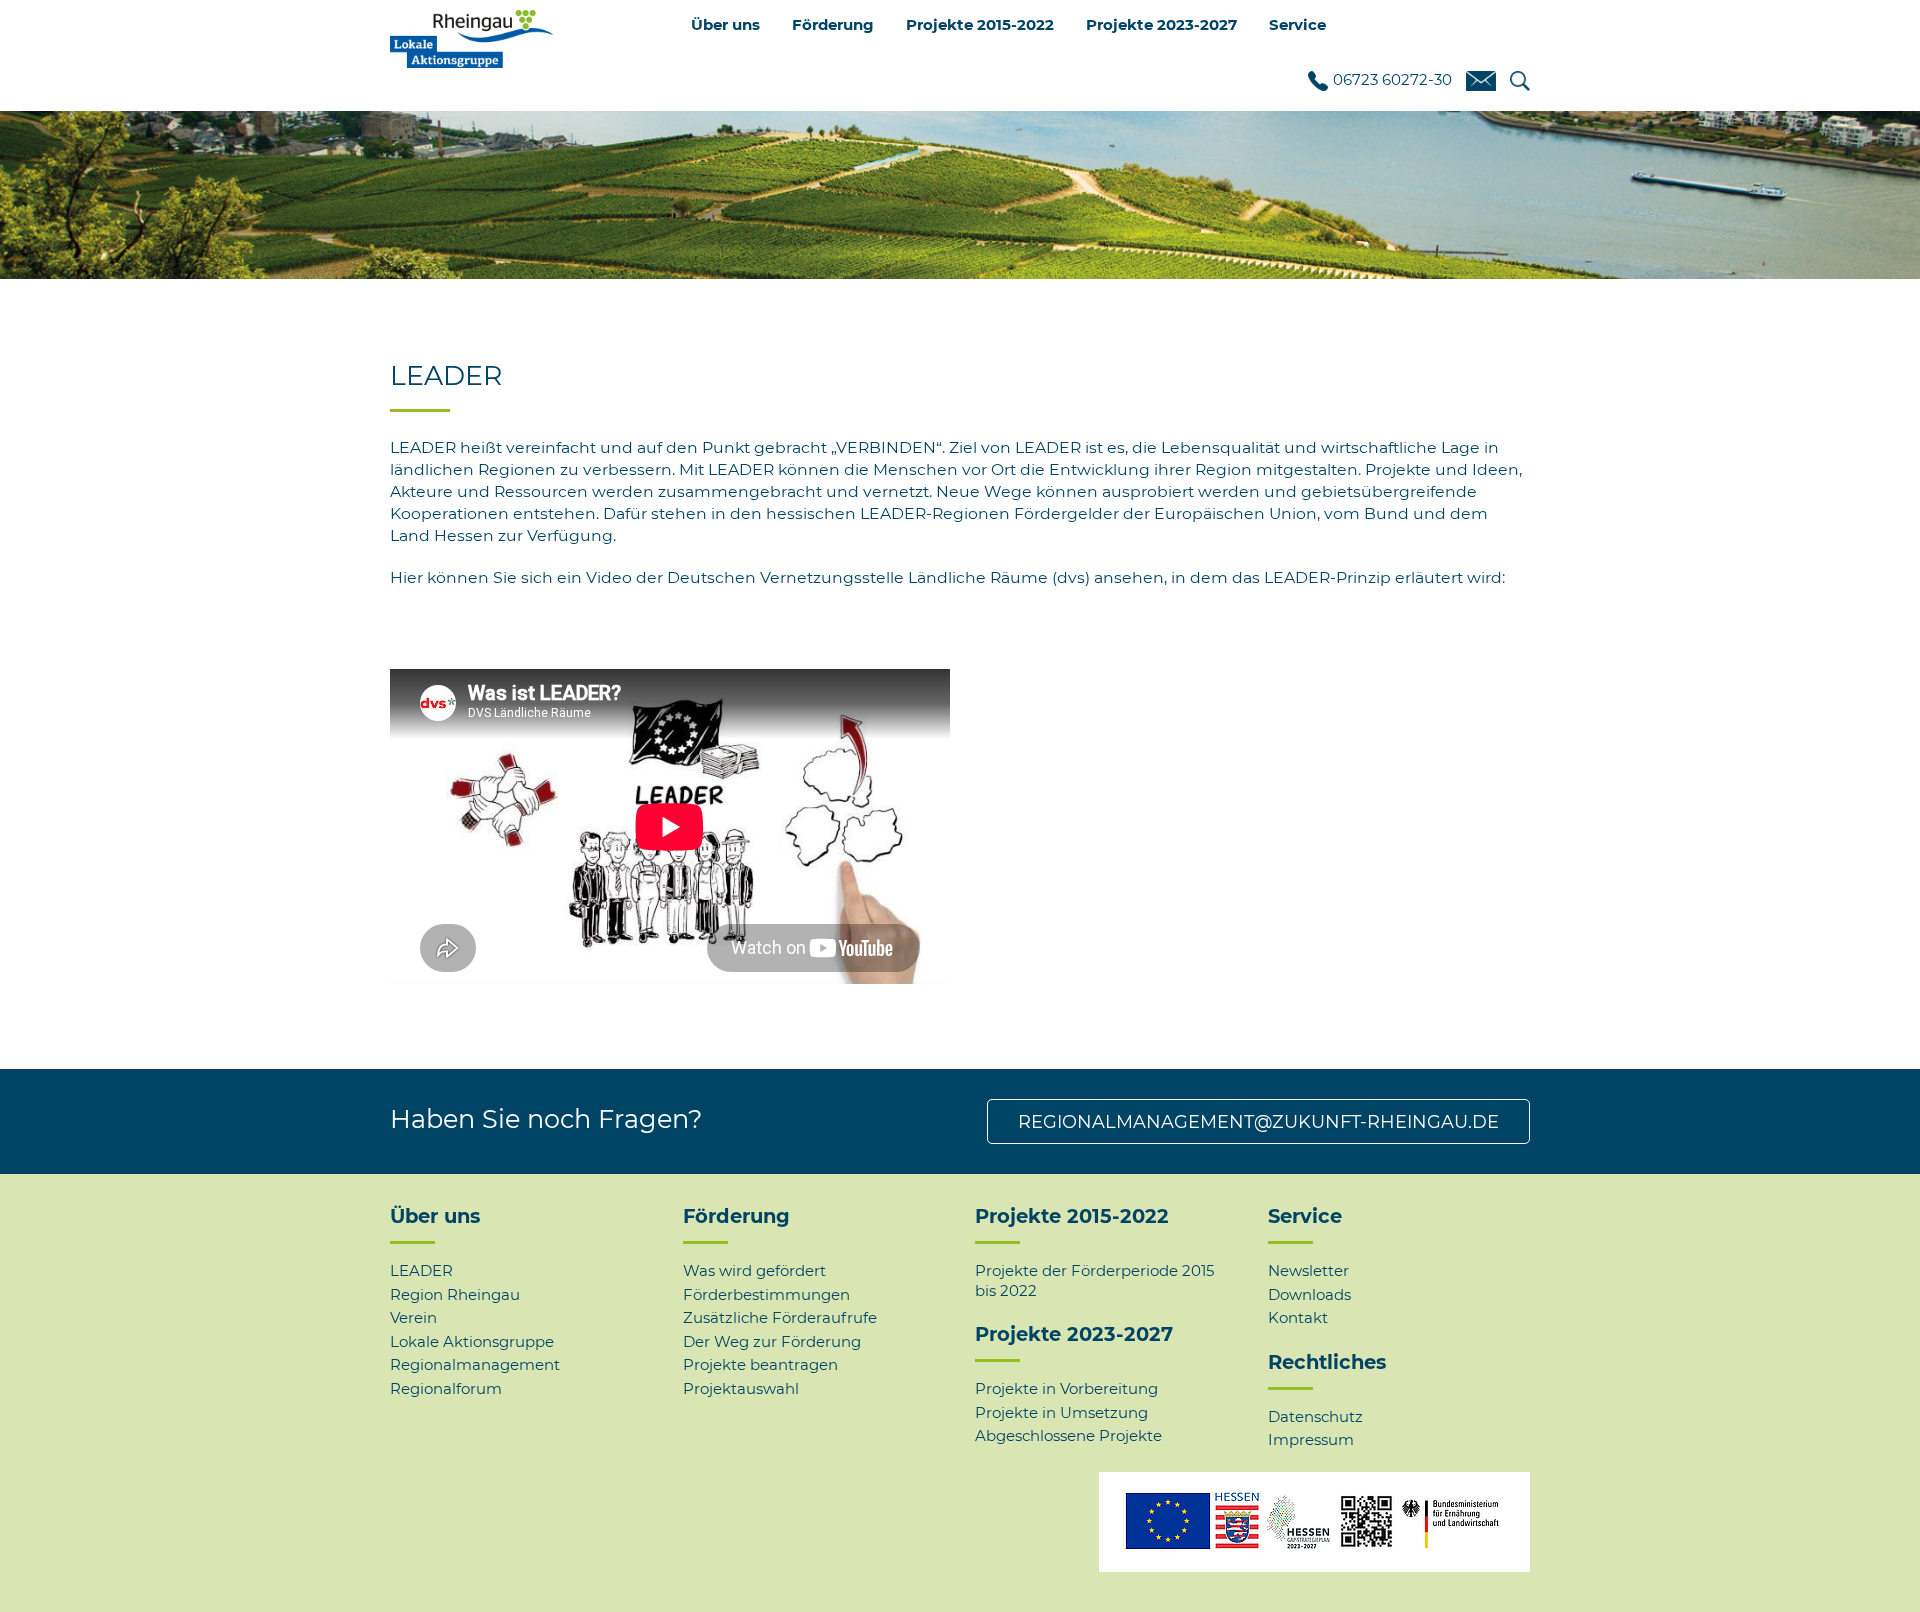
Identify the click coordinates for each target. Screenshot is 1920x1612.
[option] (960, 179)
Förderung (736, 1216)
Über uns (435, 1216)
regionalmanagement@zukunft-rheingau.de (1258, 1121)
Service (1305, 1216)
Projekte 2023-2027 (1074, 1334)
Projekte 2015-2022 (1072, 1216)
